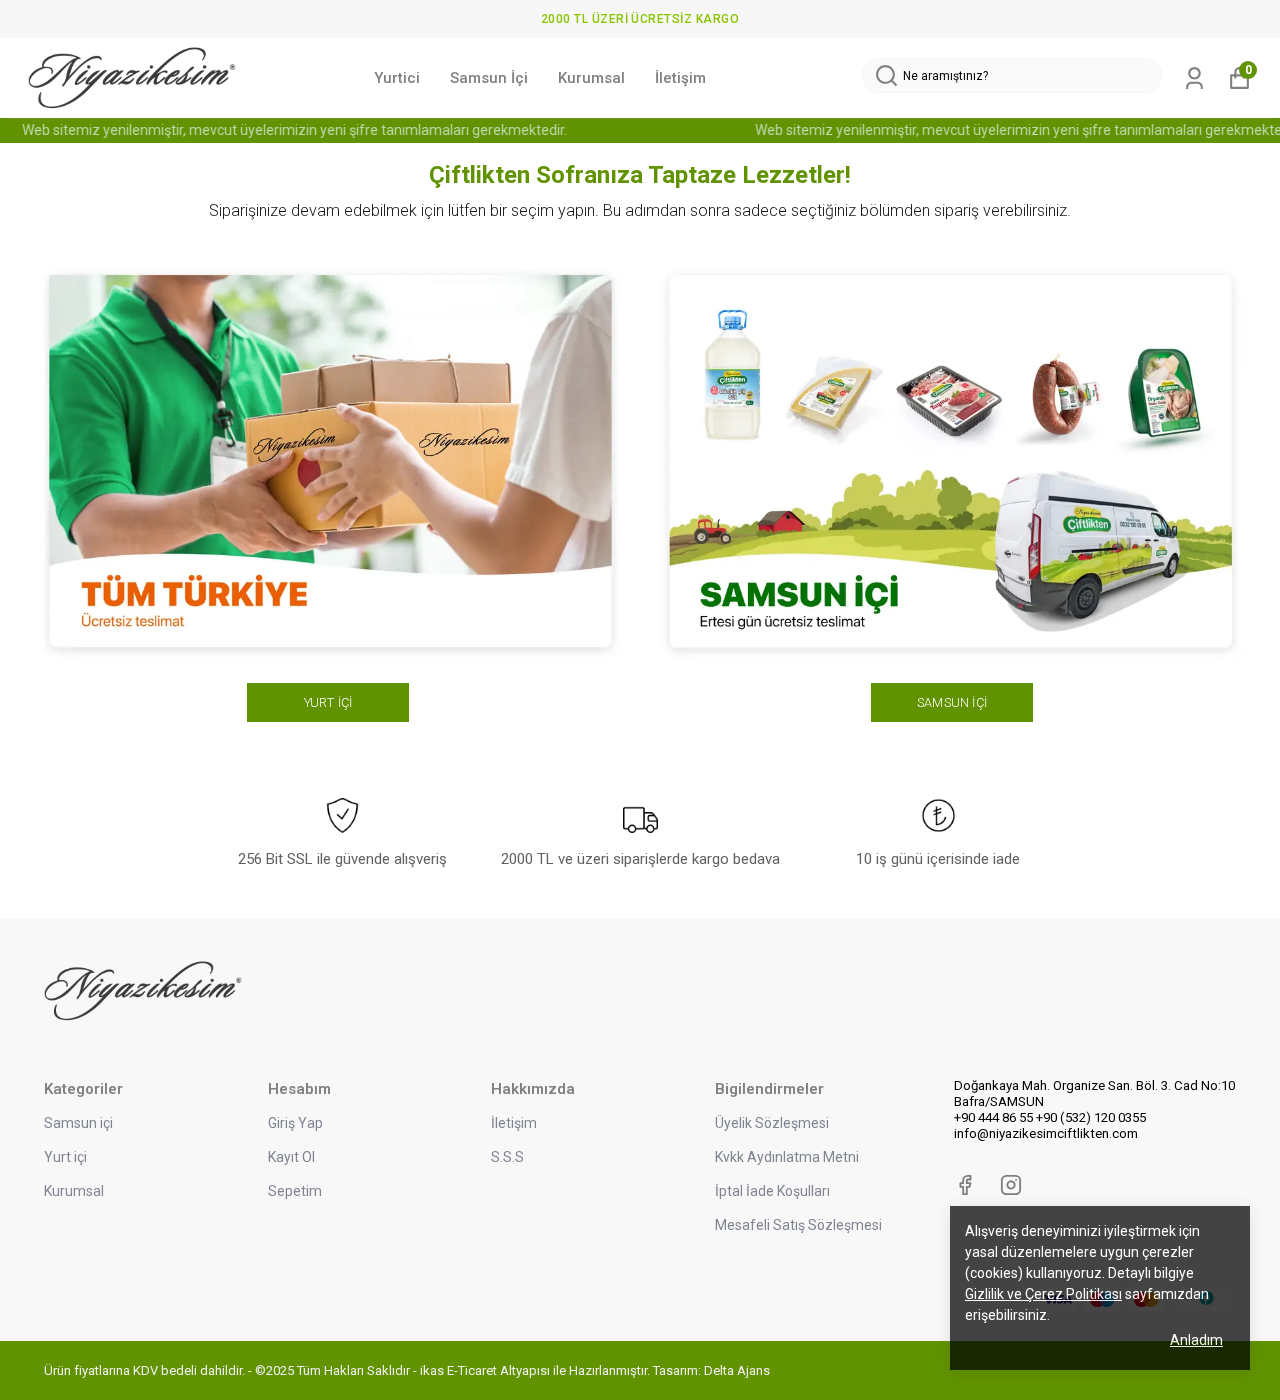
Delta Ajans (737, 1370)
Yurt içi (65, 1157)
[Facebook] (965, 1185)
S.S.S (507, 1157)
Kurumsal (591, 78)
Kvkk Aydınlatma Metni (787, 1157)
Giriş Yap (295, 1123)
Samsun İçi (489, 78)
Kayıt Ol (291, 1157)
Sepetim (295, 1191)
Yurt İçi (328, 702)
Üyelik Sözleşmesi (772, 1123)
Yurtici (397, 78)
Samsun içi (78, 1123)
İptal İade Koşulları (772, 1191)
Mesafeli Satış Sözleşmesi (798, 1225)
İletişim (680, 78)
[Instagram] (1011, 1185)
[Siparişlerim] (1194, 78)
